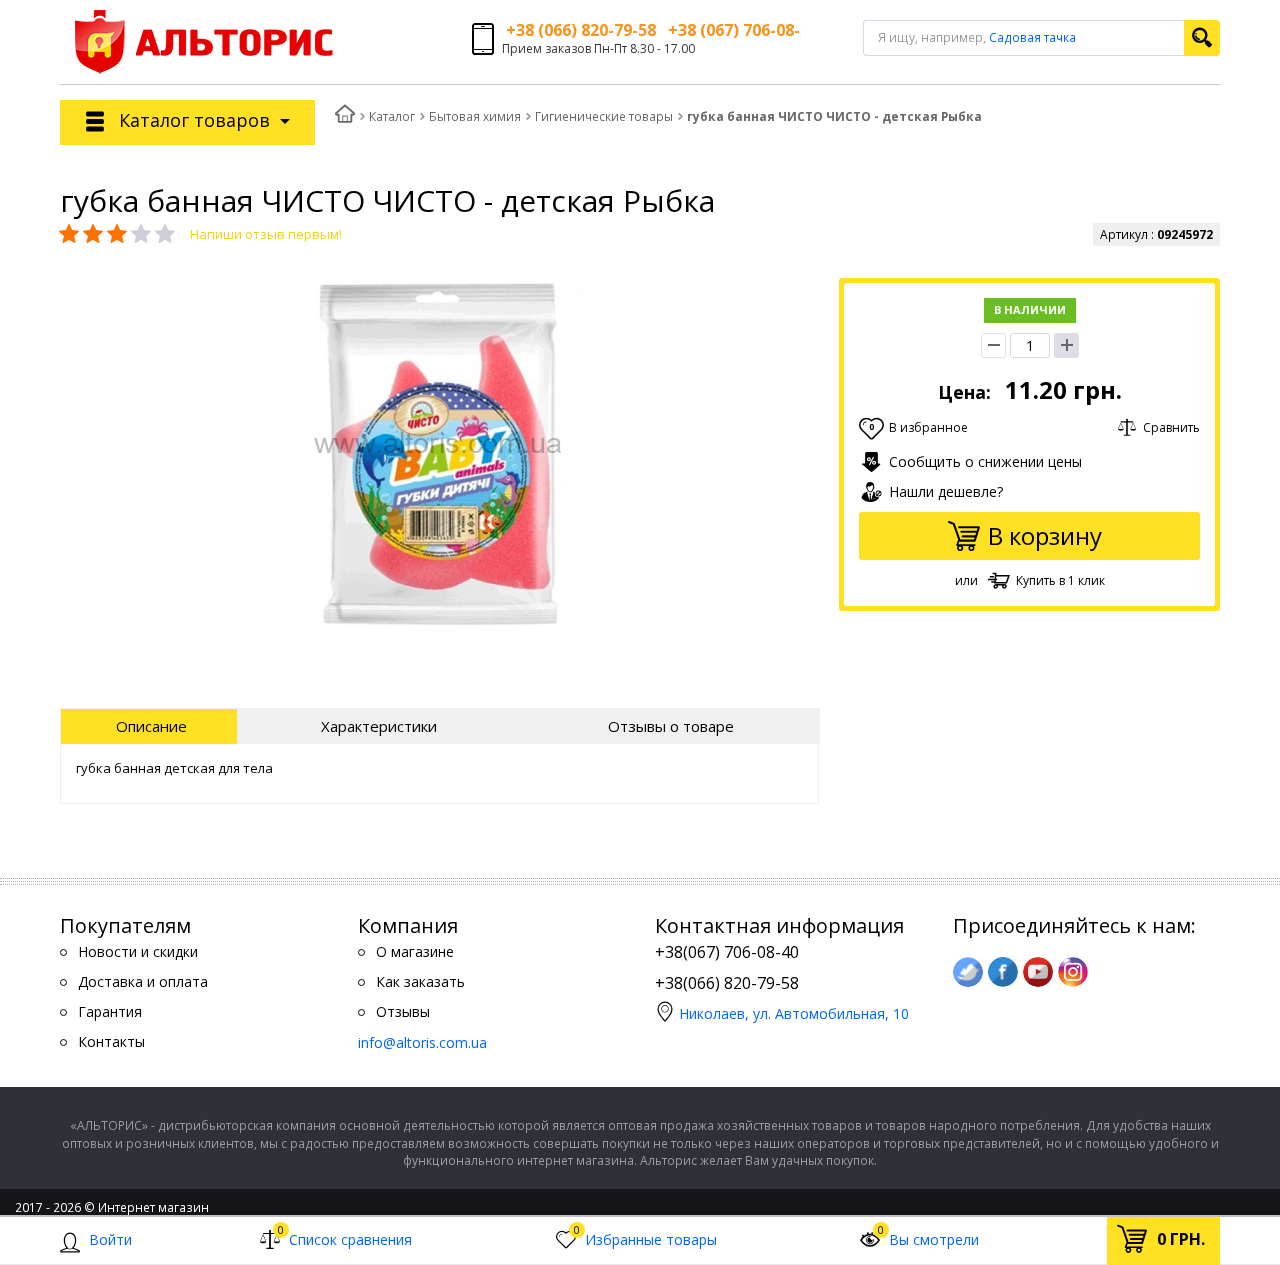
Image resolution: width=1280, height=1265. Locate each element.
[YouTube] (1038, 972)
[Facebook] (1003, 972)
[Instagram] (1073, 972)
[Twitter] (968, 972)
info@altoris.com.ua (422, 1042)
